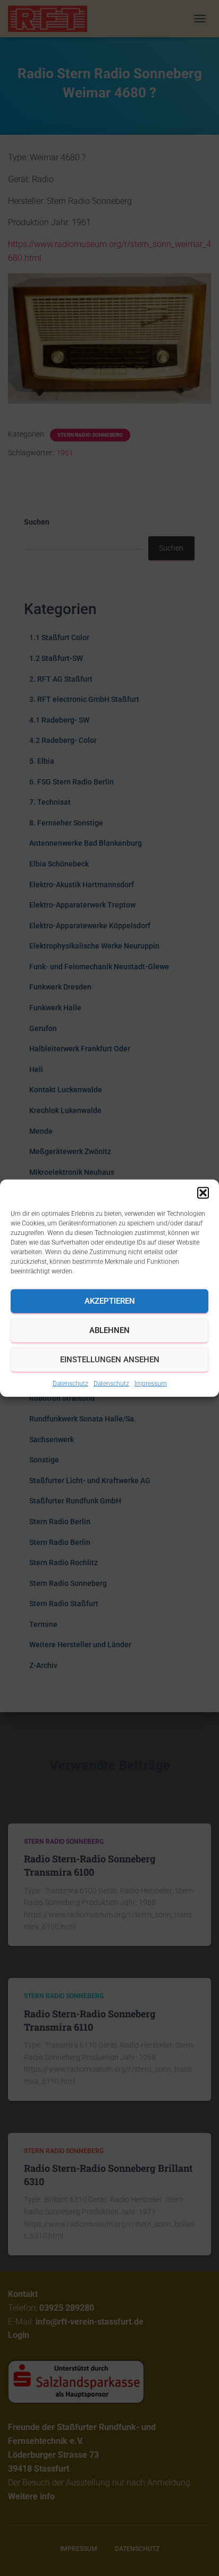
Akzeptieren (110, 1301)
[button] (203, 1192)
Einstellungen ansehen (110, 1360)
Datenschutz (70, 1383)
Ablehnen (109, 1330)
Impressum (151, 1383)
